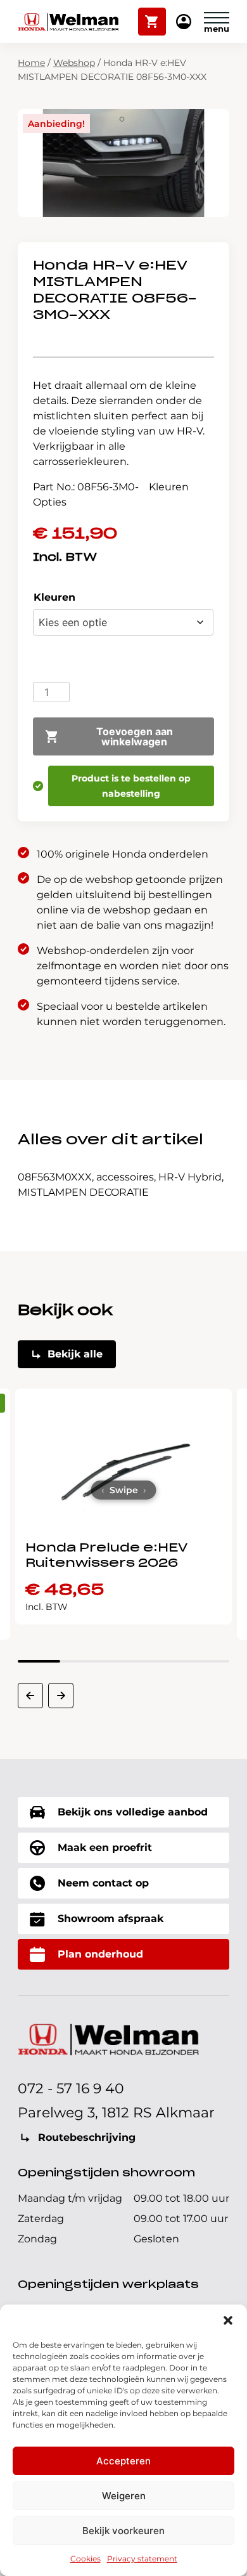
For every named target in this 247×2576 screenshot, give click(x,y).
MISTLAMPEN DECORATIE (83, 1192)
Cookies (85, 2559)
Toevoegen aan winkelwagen (135, 736)
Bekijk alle (75, 1354)
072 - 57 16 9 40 (71, 2089)
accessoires (125, 1177)
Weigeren (124, 2496)
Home (31, 63)
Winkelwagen (152, 16)
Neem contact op (103, 1883)
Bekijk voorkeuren (123, 2531)
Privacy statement (142, 2559)
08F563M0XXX (55, 1177)
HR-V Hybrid (190, 1177)
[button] (228, 2320)
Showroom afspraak (111, 1919)
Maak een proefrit (105, 1847)
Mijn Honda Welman (184, 23)
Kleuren (54, 597)
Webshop (74, 63)
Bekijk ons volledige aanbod (133, 1812)
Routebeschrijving (87, 2137)
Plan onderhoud (100, 1954)
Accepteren (123, 2461)
